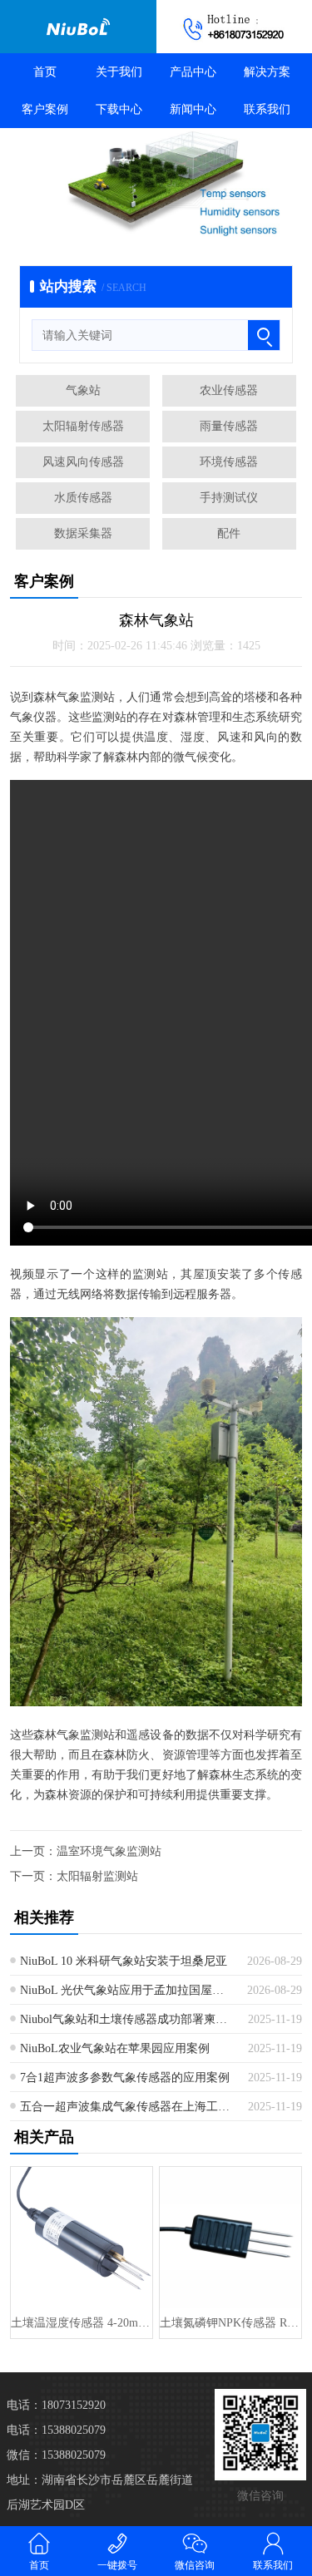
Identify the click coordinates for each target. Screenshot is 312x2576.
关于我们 (119, 72)
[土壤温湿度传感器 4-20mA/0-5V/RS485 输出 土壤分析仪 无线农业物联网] (82, 2238)
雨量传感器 (229, 426)
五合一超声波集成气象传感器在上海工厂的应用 (128, 2107)
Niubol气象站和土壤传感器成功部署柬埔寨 (128, 2019)
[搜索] (264, 335)
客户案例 (45, 109)
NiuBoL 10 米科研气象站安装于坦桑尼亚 (124, 1961)
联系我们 (267, 109)
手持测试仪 (229, 498)
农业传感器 (229, 390)
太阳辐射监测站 (97, 1876)
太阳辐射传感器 (83, 426)
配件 (229, 533)
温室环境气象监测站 (109, 1851)
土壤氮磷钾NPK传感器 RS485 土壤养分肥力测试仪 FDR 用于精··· (230, 2323)
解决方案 (267, 72)
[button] (131, 222)
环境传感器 (229, 462)
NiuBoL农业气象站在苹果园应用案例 (115, 2048)
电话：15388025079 (56, 2430)
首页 (45, 72)
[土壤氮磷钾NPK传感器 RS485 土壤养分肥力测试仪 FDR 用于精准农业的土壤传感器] (230, 2238)
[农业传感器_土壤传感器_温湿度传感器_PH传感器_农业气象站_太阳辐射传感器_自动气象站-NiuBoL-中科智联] (78, 27)
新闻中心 (193, 109)
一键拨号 (117, 2565)
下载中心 (119, 109)
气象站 (83, 390)
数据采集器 (83, 533)
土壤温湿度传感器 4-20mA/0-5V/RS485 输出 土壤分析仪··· (82, 2323)
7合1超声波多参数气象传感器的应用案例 (125, 2078)
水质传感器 (83, 498)
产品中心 (193, 72)
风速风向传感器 (83, 462)
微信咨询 (195, 2565)
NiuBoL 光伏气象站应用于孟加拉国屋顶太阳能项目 (127, 1990)
